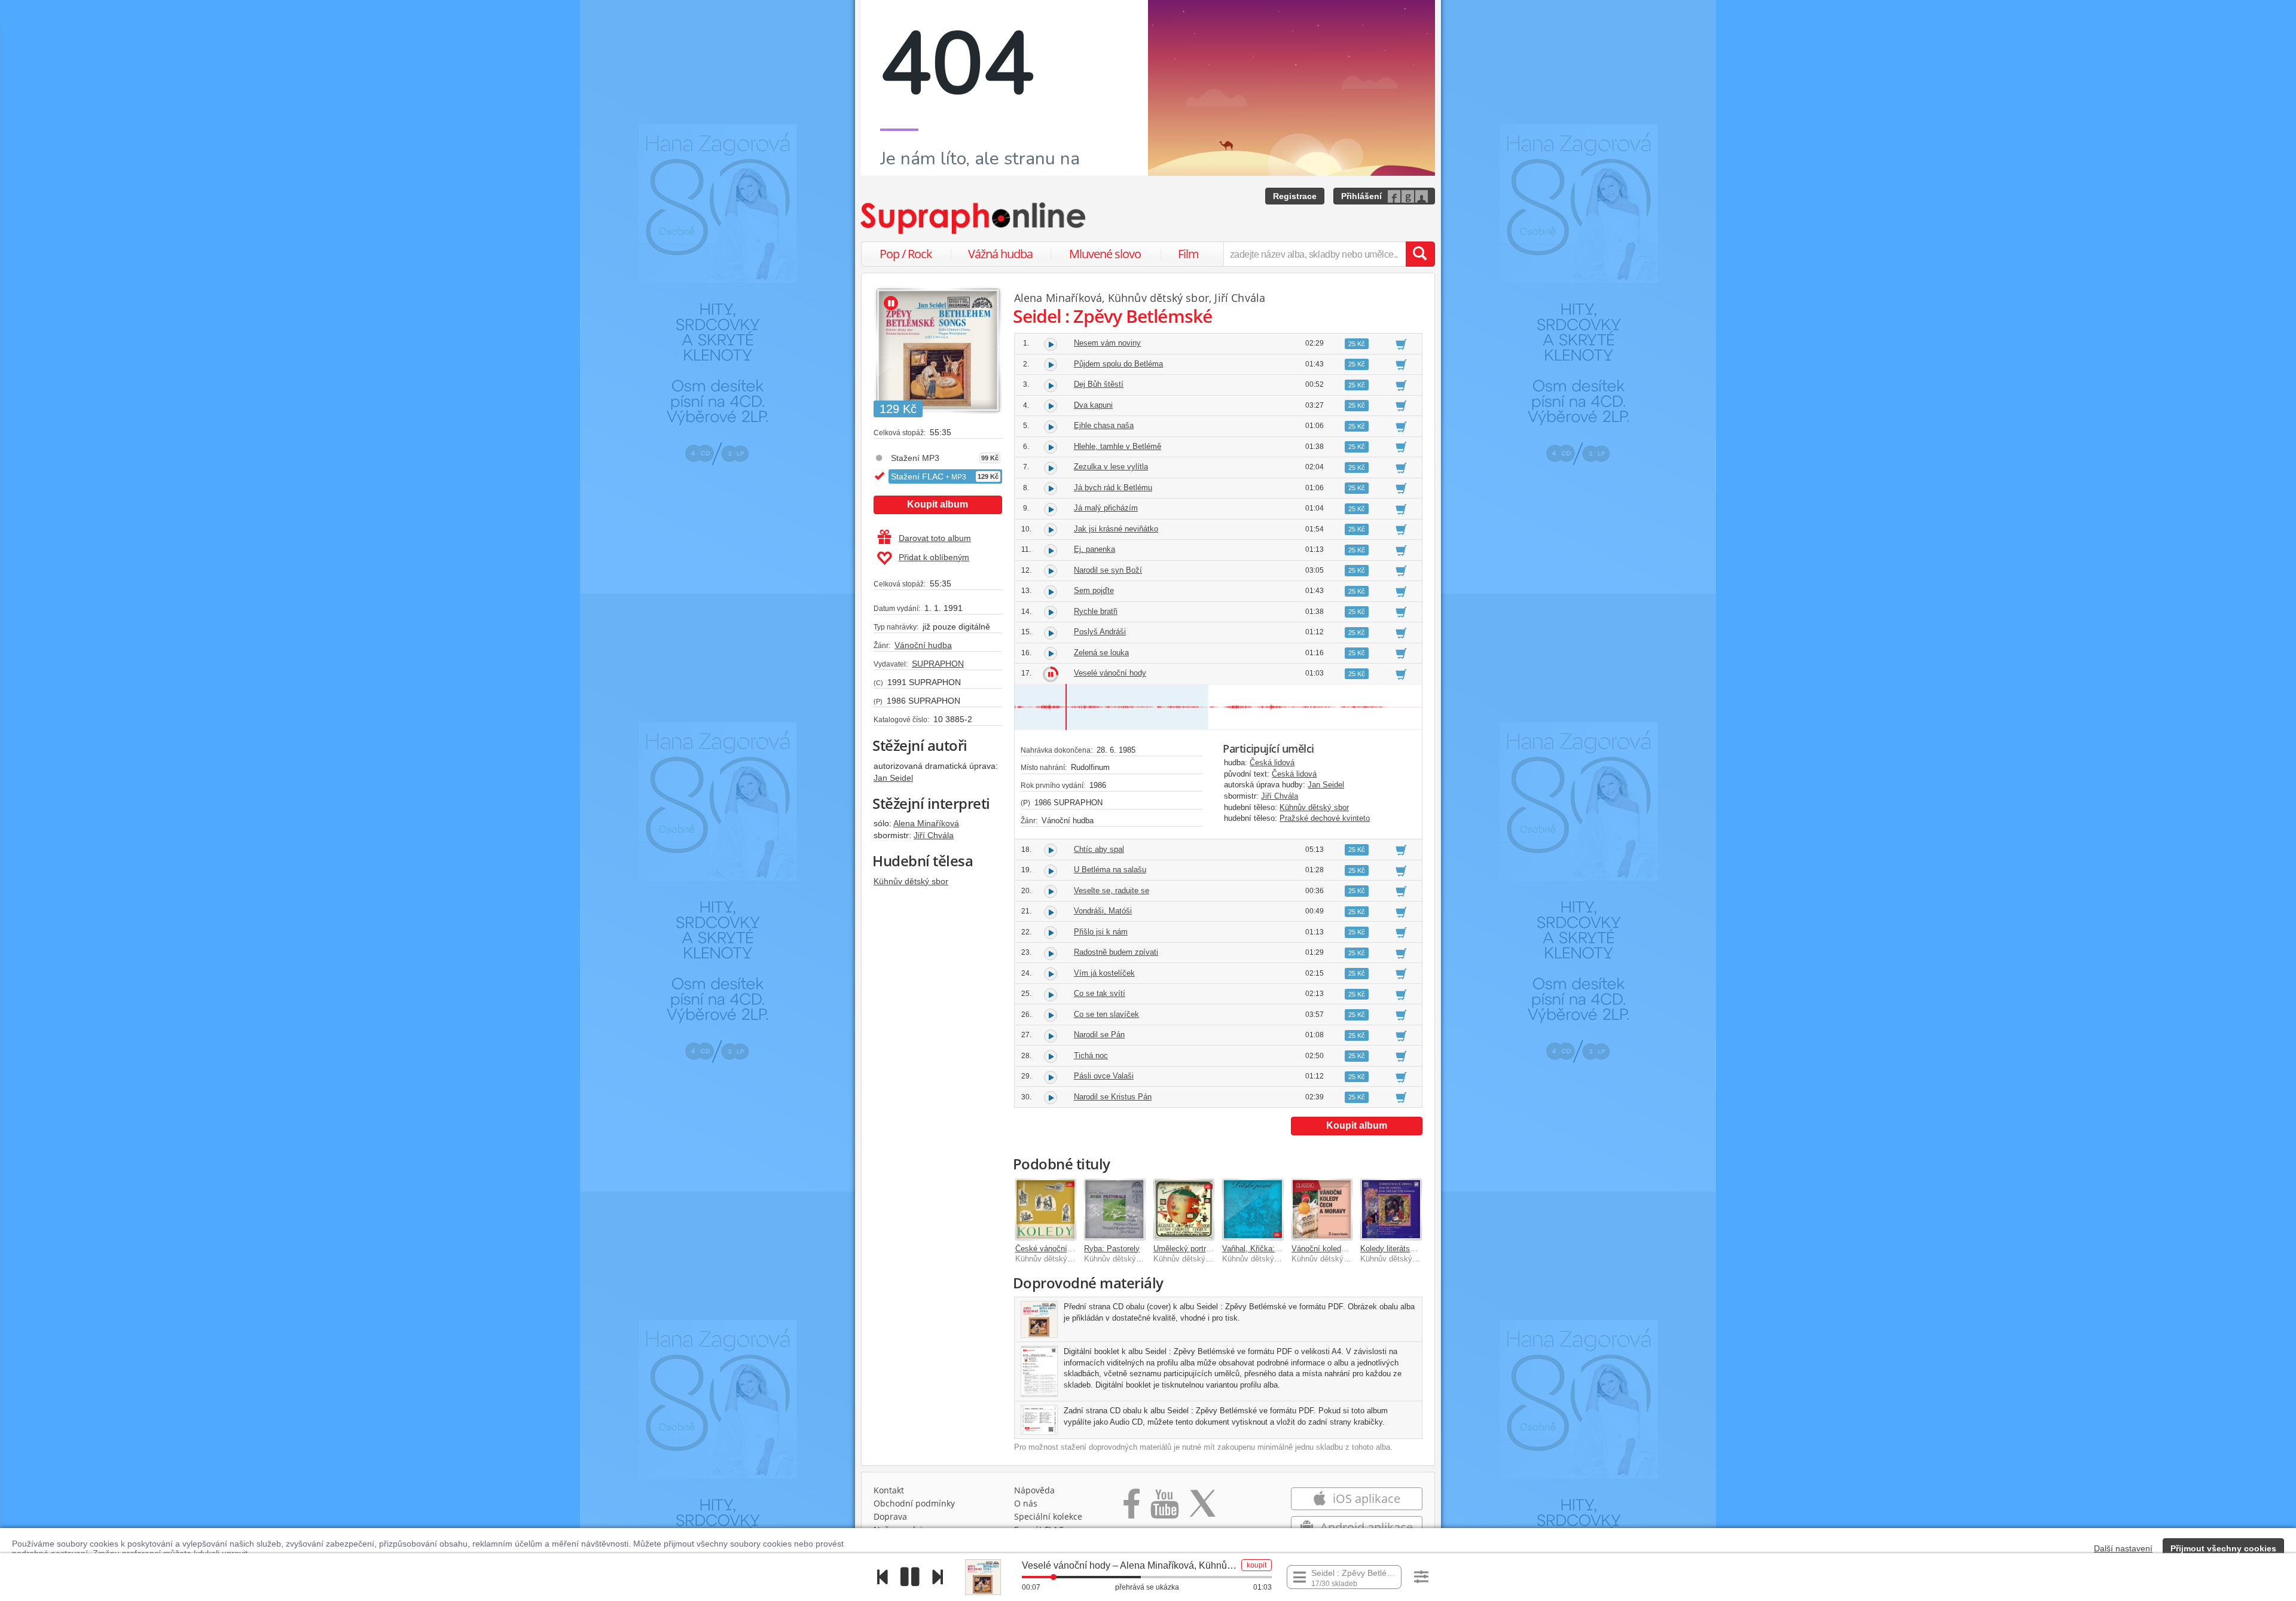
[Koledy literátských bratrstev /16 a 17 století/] (1391, 1209)
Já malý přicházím (1106, 508)
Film (1188, 254)
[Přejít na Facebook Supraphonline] (1132, 1508)
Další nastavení (2123, 1548)
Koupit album (938, 504)
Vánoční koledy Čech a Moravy (1346, 1249)
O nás (1026, 1503)
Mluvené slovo (1105, 254)
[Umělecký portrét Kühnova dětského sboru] (1184, 1209)
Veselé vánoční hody (1110, 673)
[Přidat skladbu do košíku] (1401, 344)
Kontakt (889, 1490)
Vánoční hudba (923, 645)
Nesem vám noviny (1107, 343)
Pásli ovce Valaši (1104, 1076)
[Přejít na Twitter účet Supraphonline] (1202, 1508)
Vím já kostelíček (1104, 973)
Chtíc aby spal (1099, 849)
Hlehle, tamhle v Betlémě (1118, 446)
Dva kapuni (1093, 405)
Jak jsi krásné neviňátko (1116, 529)
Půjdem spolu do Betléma (1118, 364)
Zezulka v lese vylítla (1111, 467)
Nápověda (1034, 1490)
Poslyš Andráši (1100, 632)
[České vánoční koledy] (1046, 1209)
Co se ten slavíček (1106, 1014)
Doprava (890, 1516)
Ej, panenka (1094, 549)
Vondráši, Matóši (1103, 911)
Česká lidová (1272, 763)
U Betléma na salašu (1110, 870)
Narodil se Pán (1099, 1035)
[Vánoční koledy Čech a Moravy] (1322, 1209)
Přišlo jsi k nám (1101, 932)
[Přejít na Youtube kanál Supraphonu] (1164, 1508)
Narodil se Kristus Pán (1113, 1097)
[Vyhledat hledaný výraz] (1420, 254)
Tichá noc (1091, 1055)
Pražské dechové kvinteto (1325, 818)
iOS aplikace (1365, 1498)
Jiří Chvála (934, 835)
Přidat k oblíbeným (934, 557)
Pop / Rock (906, 254)
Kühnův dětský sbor (911, 881)
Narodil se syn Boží (1108, 570)
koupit (1257, 1565)
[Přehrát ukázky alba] (891, 303)
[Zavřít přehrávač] (2274, 1577)
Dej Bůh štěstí (1099, 384)
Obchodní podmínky (914, 1503)
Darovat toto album (935, 538)
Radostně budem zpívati (1116, 952)
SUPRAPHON (938, 664)
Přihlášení (1361, 196)
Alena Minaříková (926, 823)
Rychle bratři (1096, 611)
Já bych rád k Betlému (1113, 488)
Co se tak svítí (1100, 993)
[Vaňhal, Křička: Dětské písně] (1253, 1209)
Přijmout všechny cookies (2223, 1548)
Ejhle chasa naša (1104, 425)
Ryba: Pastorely (1112, 1249)
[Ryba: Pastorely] (1115, 1209)
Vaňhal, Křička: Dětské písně (1273, 1249)
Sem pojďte (1094, 590)
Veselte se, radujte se (1112, 890)
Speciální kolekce (1048, 1516)
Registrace (1295, 196)
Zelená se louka (1101, 653)
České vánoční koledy (1054, 1249)
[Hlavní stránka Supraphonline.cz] (974, 218)
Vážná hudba (1000, 254)
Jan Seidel (893, 778)
